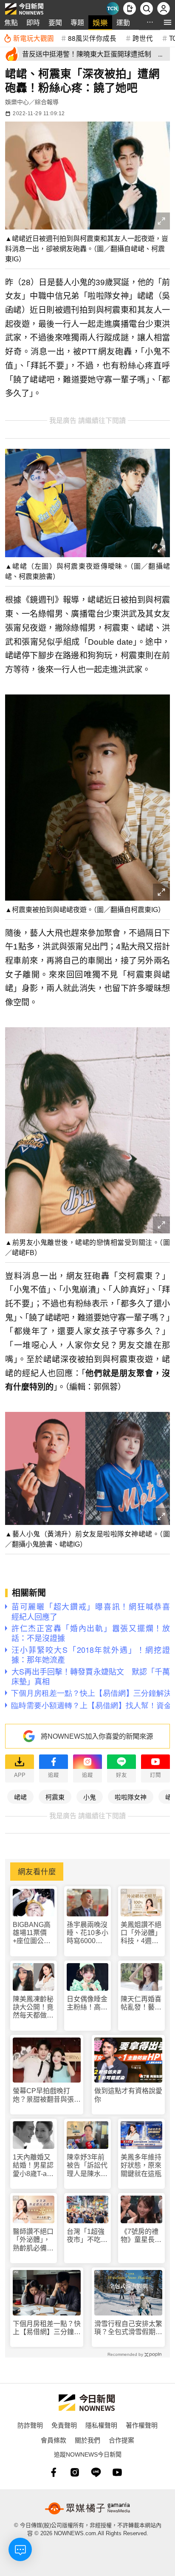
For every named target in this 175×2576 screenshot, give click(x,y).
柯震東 (55, 1797)
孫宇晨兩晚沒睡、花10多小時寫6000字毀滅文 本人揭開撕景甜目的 (87, 1933)
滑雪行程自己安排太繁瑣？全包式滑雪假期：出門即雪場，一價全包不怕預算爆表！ (128, 2328)
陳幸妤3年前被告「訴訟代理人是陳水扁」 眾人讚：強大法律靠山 (87, 2166)
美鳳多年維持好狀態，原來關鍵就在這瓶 (141, 2165)
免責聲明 (64, 2425)
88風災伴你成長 (92, 38)
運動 (123, 22)
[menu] (168, 22)
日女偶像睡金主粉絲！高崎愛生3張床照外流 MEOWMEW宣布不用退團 (87, 2003)
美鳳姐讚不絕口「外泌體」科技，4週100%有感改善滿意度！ (141, 1933)
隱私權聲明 (101, 2425)
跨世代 (143, 38)
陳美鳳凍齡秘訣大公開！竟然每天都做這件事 (33, 2008)
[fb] (54, 2472)
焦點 (11, 22)
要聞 (55, 22)
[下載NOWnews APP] (130, 9)
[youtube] (117, 2472)
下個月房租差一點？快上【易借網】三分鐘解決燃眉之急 (47, 2328)
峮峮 (20, 1797)
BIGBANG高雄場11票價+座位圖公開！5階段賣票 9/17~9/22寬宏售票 (32, 1933)
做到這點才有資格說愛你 (128, 2095)
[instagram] (75, 2472)
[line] (96, 2472)
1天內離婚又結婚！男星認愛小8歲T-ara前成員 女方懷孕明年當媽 (33, 2166)
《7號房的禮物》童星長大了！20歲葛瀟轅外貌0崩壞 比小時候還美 (141, 2236)
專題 (77, 22)
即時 (33, 22)
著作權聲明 (142, 2425)
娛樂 (100, 22)
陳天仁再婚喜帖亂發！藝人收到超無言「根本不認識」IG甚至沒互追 (141, 2003)
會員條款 (54, 2440)
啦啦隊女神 (131, 1797)
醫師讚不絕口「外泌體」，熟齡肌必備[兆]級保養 (33, 2240)
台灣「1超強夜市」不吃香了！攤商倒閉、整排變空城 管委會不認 (87, 2236)
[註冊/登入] (164, 9)
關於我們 (87, 2440)
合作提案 (121, 2440)
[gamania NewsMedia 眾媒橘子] (87, 2508)
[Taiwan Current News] (113, 9)
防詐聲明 (30, 2425)
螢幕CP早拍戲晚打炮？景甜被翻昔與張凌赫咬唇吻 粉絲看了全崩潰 (47, 2095)
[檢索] (147, 9)
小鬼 (90, 1797)
